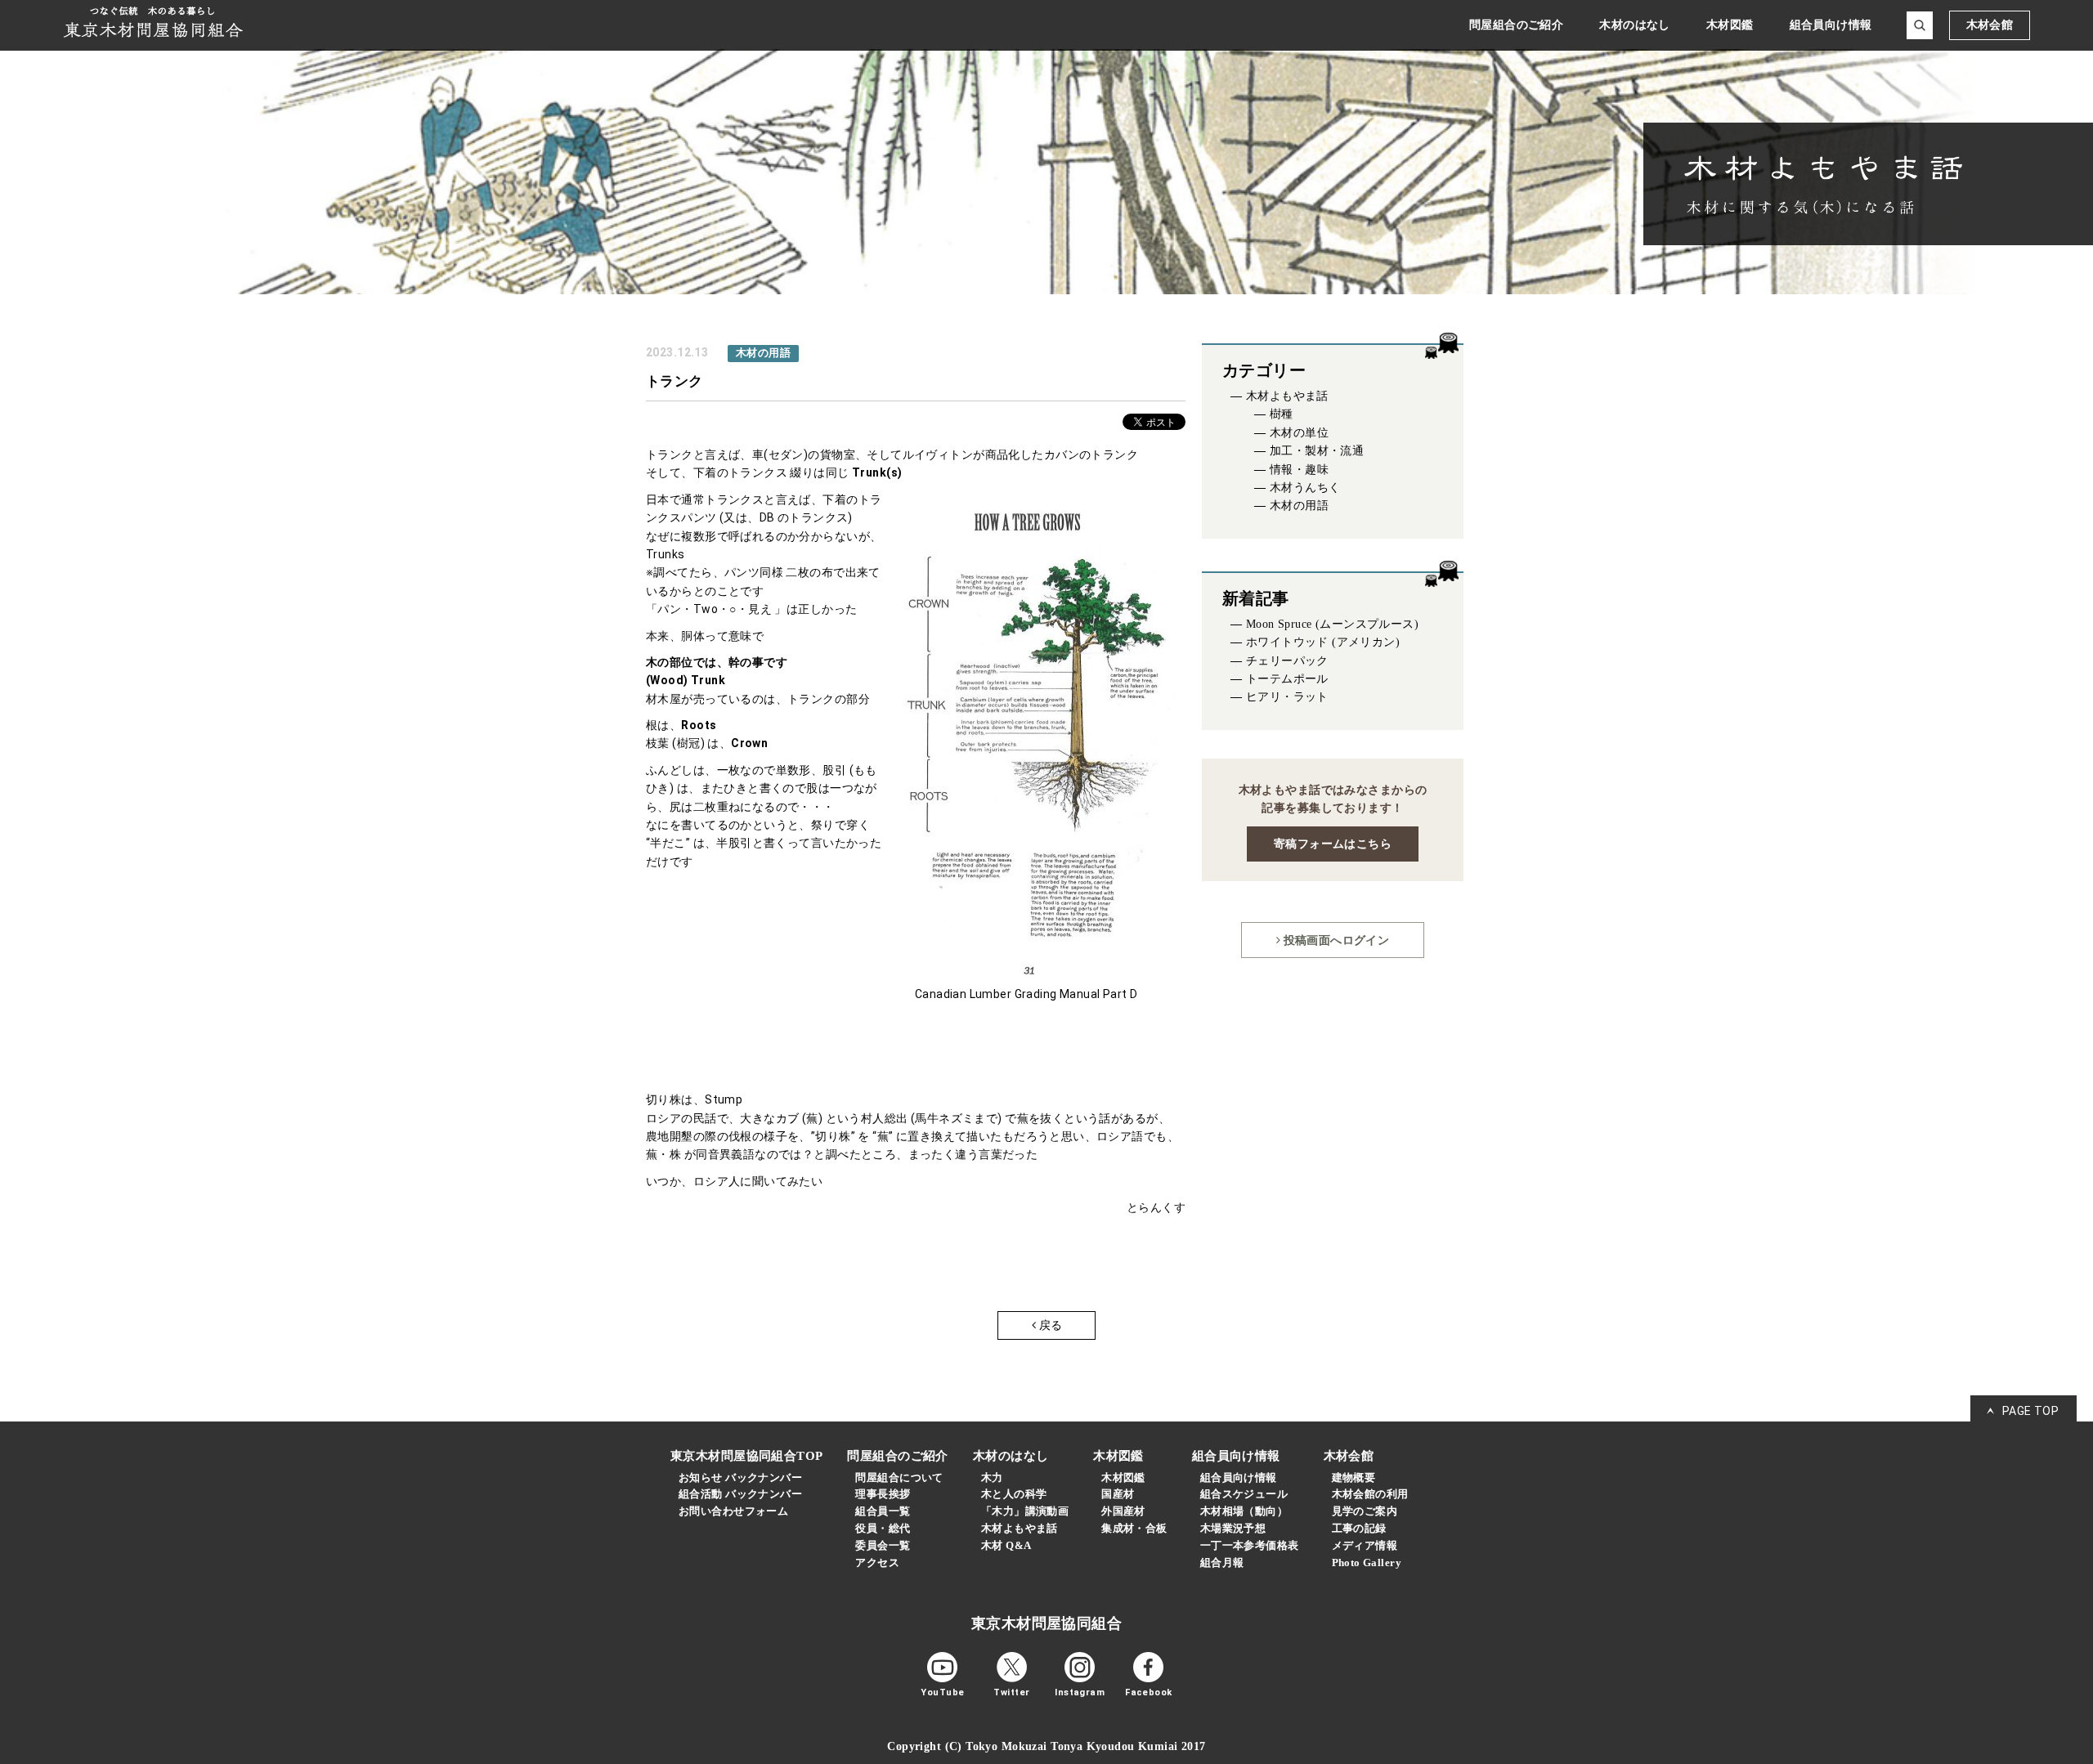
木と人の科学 (1014, 1494)
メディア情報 (1365, 1545)
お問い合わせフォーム (733, 1511)
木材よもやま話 (1287, 396)
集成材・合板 (1134, 1528)
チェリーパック (1287, 661)
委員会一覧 (883, 1545)
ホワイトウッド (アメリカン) (1323, 642)
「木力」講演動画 (1025, 1511)
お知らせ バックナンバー (740, 1477)
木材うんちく (1305, 488)
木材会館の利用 (1370, 1494)
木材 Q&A (1006, 1545)
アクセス (877, 1563)
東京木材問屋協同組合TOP (746, 1456)
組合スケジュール (1244, 1494)
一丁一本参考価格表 (1250, 1545)
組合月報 (1222, 1563)
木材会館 (1990, 25)
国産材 (1118, 1494)
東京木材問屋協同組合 (1046, 1623)
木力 (992, 1477)
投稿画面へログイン (1335, 940)
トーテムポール (1287, 679)
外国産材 (1123, 1511)
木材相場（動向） (1244, 1511)
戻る (1050, 1325)
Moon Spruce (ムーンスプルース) (1332, 624)
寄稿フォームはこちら (1333, 844)
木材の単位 (1299, 433)
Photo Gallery (1367, 1563)
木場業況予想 (1233, 1528)
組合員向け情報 (1239, 1477)
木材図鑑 (1123, 1477)
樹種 (1282, 414)
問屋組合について (899, 1477)
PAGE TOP (2030, 1411)
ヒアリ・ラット (1287, 697)
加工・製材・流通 (1317, 451)
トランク (675, 381)
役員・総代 (883, 1528)
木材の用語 (1299, 506)
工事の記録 (1359, 1528)
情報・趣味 (1299, 470)
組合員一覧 (883, 1511)
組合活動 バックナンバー (740, 1494)
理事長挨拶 (883, 1494)
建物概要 (1354, 1477)
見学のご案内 (1365, 1511)
